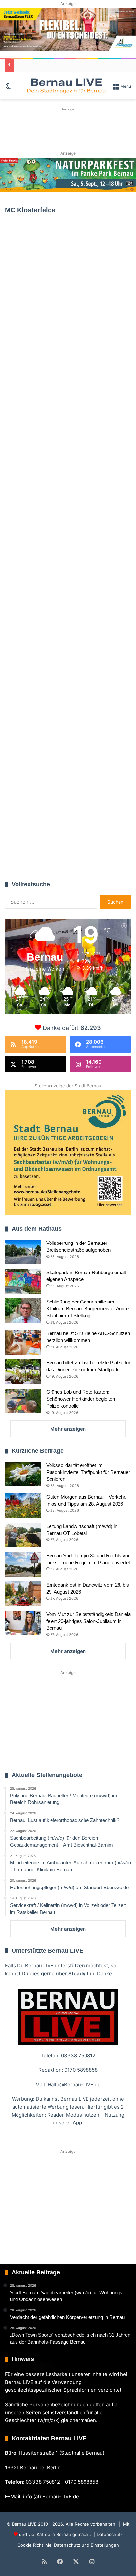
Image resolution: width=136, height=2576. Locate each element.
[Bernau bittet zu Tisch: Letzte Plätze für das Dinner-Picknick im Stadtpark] (23, 1372)
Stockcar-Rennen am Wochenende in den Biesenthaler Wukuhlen (66, 460)
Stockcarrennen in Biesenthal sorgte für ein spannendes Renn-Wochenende (65, 613)
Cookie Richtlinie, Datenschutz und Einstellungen (68, 2545)
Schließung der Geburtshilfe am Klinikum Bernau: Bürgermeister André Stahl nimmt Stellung (87, 1309)
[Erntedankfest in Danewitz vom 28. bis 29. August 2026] (23, 1594)
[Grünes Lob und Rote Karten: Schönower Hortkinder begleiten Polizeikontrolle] (23, 1401)
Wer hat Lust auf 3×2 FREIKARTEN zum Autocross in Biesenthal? (60, 722)
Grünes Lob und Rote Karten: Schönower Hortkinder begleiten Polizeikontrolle (81, 1399)
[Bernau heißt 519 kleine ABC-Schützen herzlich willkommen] (23, 1342)
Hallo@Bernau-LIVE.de (74, 2084)
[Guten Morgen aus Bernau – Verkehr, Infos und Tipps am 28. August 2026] (23, 1506)
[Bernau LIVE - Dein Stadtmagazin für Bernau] (66, 86)
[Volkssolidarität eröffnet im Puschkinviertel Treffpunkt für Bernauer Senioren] (23, 1474)
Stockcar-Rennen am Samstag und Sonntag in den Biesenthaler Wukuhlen (64, 297)
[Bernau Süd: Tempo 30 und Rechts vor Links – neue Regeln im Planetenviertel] (23, 1564)
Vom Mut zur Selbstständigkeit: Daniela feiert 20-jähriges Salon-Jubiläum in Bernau (88, 1621)
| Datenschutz (108, 2534)
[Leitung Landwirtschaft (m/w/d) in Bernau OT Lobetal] (23, 1535)
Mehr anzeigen (68, 1429)
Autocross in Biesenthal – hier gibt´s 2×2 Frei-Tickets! (66, 836)
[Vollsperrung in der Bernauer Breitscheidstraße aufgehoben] (23, 1252)
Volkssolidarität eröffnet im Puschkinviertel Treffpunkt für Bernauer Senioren (88, 1472)
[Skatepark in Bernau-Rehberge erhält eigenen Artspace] (23, 1281)
